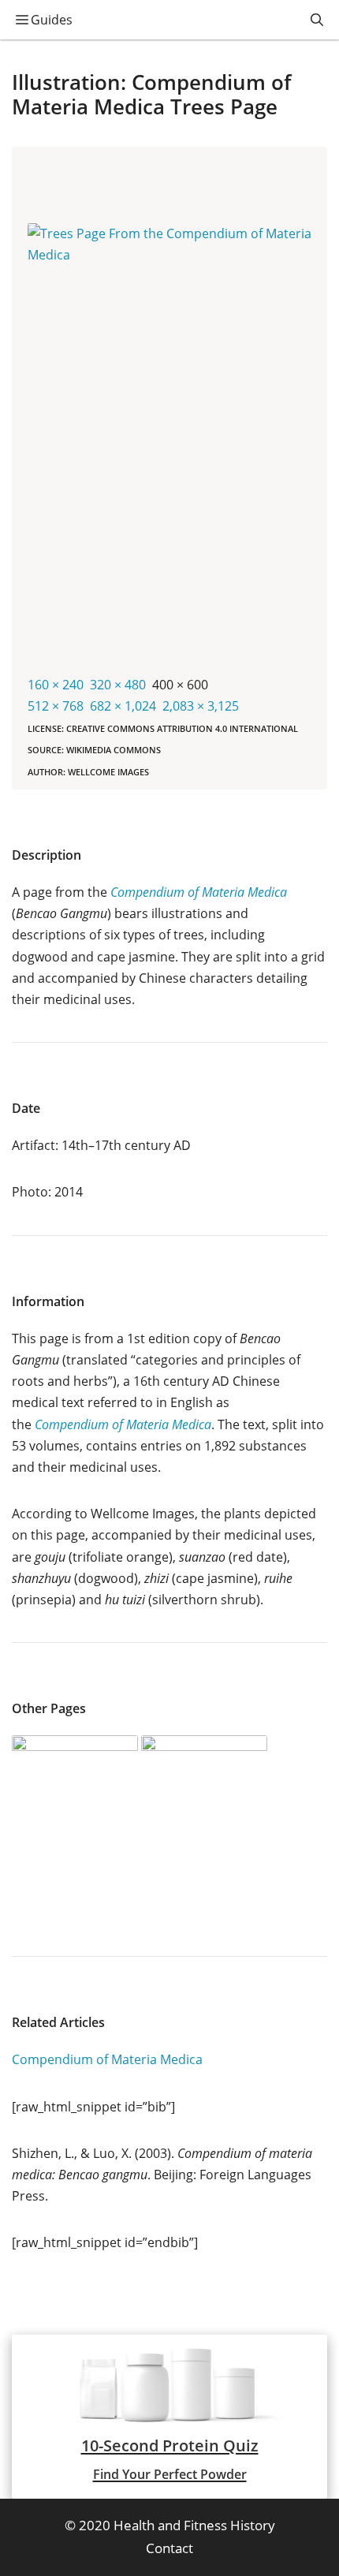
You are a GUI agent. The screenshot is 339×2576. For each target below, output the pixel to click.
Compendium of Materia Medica (107, 2059)
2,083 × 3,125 (201, 706)
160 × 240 (56, 685)
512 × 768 (56, 706)
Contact (169, 2548)
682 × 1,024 (123, 706)
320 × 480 (118, 685)
